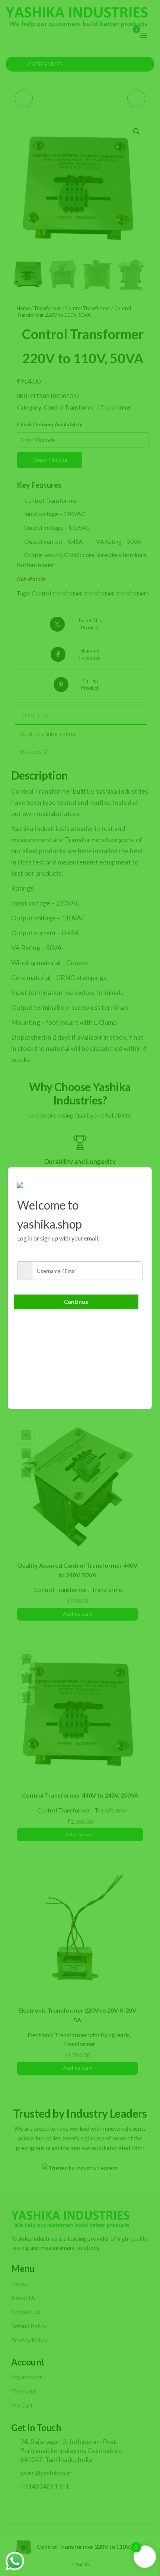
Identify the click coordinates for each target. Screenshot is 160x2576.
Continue (76, 1302)
